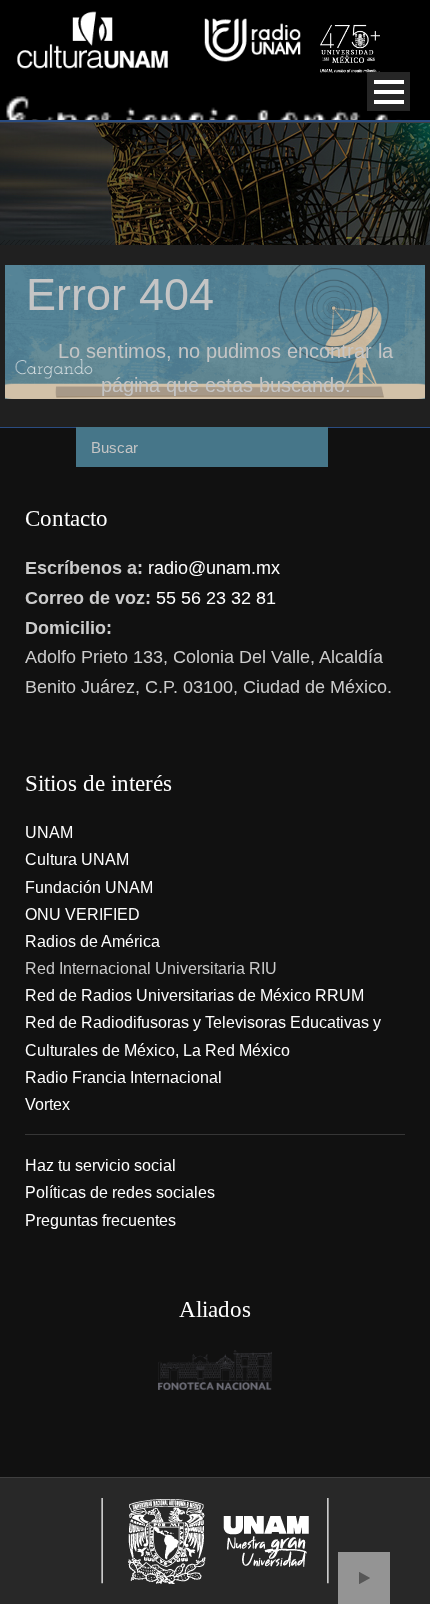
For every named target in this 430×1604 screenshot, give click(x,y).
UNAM (49, 832)
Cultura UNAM (77, 859)
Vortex (47, 1104)
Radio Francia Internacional (123, 1077)
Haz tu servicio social (100, 1165)
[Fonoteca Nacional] (215, 1370)
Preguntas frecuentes (100, 1220)
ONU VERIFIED (82, 914)
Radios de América (92, 941)
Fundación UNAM (89, 887)
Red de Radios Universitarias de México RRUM (194, 995)
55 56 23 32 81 (216, 598)
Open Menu (388, 91)
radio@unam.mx (214, 568)
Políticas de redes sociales (120, 1192)
